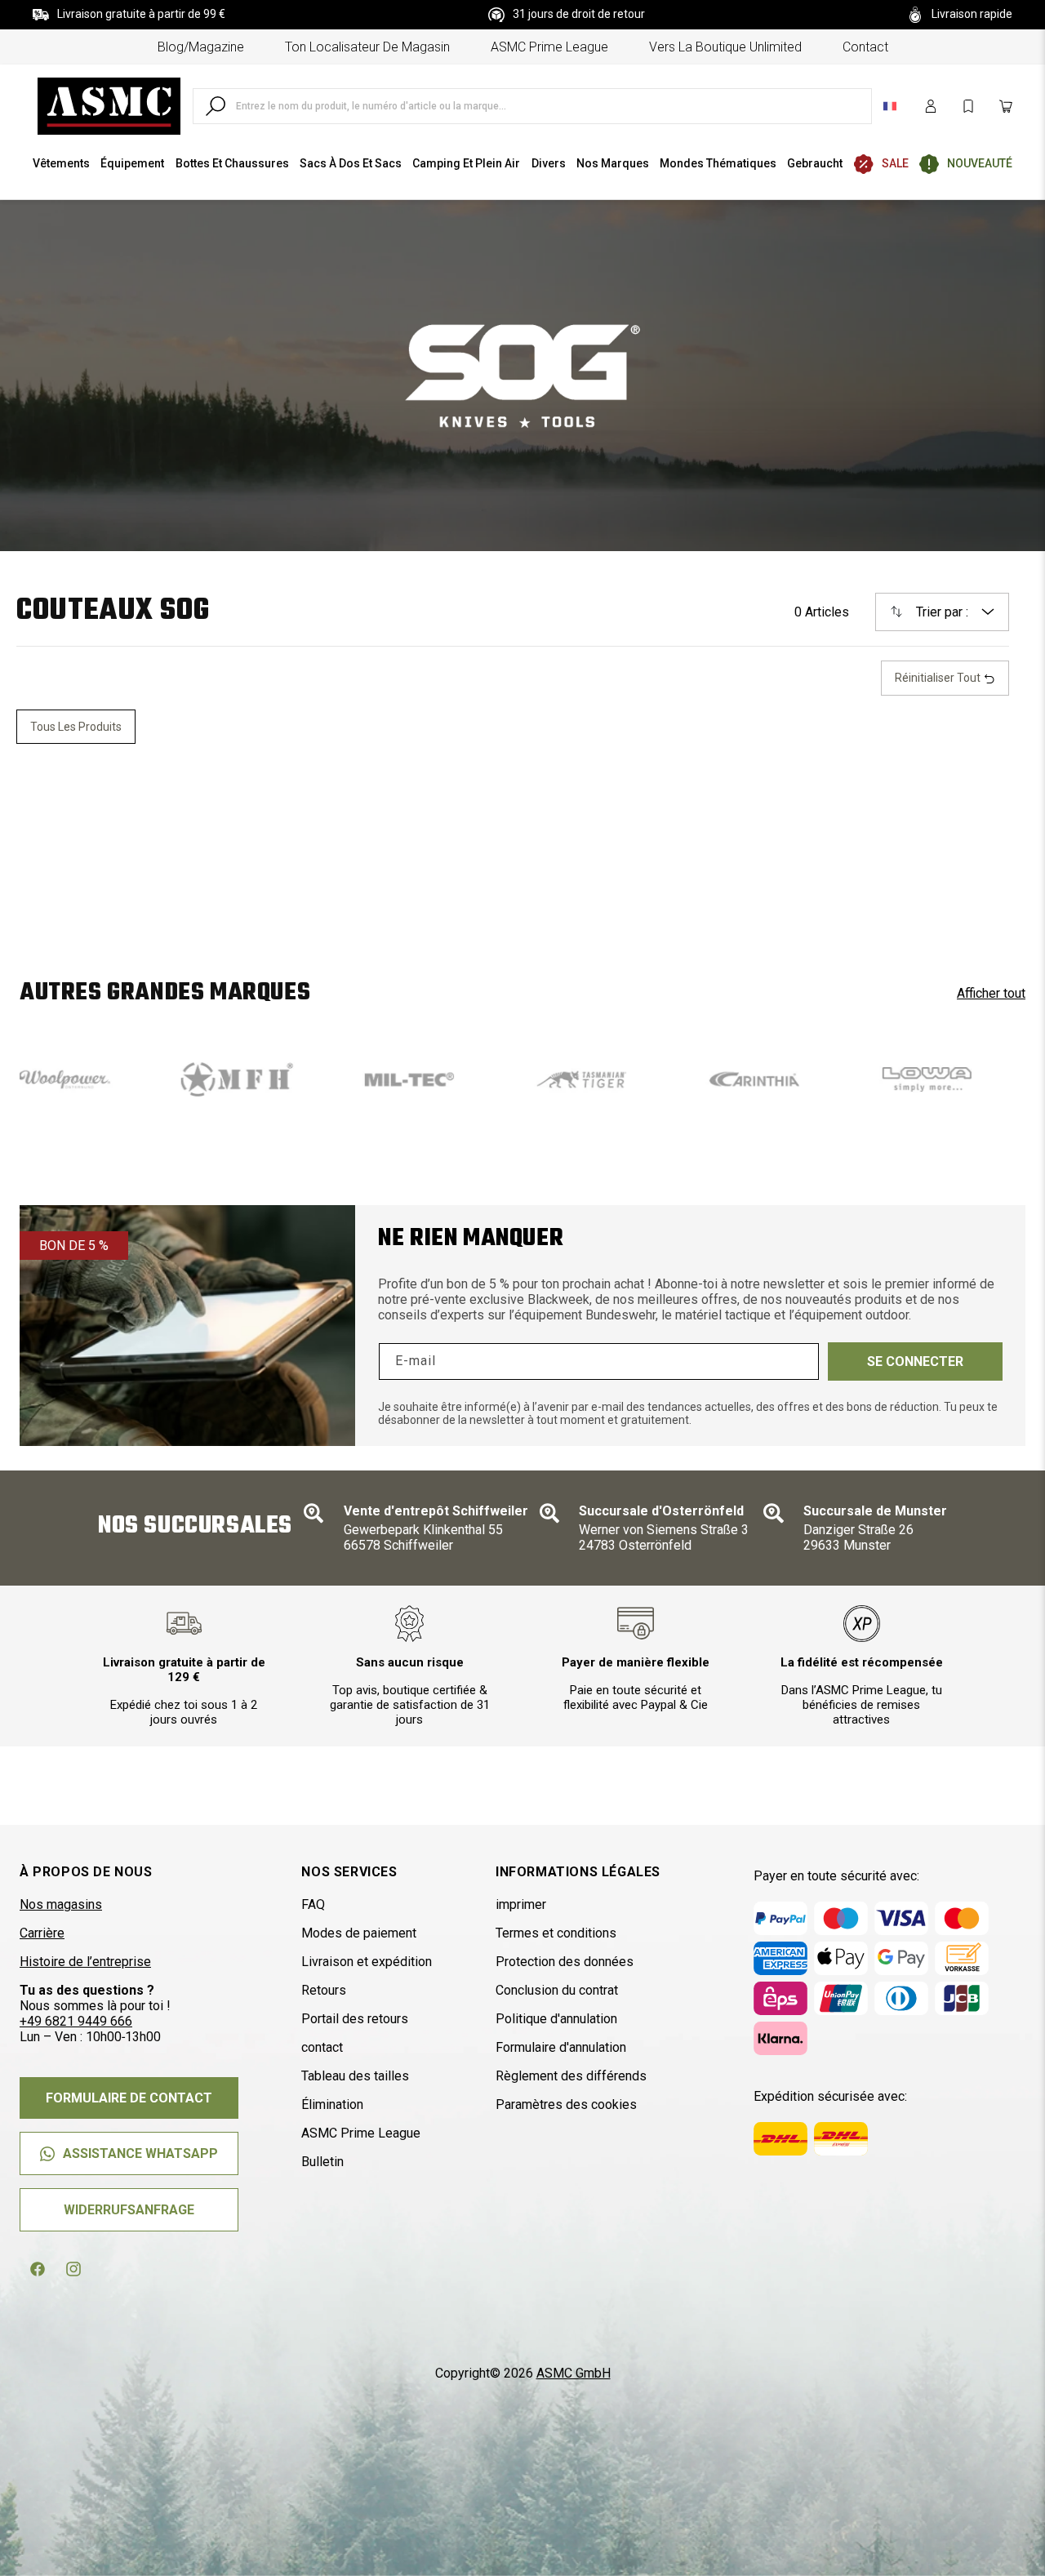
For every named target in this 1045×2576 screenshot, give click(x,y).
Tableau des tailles (355, 2076)
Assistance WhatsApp (140, 2153)
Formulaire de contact (129, 2098)
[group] (165, 1079)
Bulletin (322, 2162)
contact (865, 47)
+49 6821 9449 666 (76, 2021)
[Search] (216, 106)
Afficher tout (991, 993)
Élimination (332, 2104)
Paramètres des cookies (566, 2104)
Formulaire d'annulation (561, 2047)
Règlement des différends (571, 2076)
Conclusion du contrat (557, 1990)
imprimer (521, 1904)
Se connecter (915, 1361)
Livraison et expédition (367, 1962)
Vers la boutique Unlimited (725, 47)
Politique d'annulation (556, 2019)
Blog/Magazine (201, 47)
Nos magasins (61, 1904)
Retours (324, 1990)
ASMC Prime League (549, 47)
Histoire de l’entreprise (85, 1962)
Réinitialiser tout (939, 678)
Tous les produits (76, 727)
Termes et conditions (556, 1933)
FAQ (313, 1904)
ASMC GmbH (574, 2373)
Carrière (42, 1933)
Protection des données (565, 1962)
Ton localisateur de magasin (367, 47)
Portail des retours (355, 2019)
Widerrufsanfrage (129, 2210)
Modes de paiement (359, 1933)
